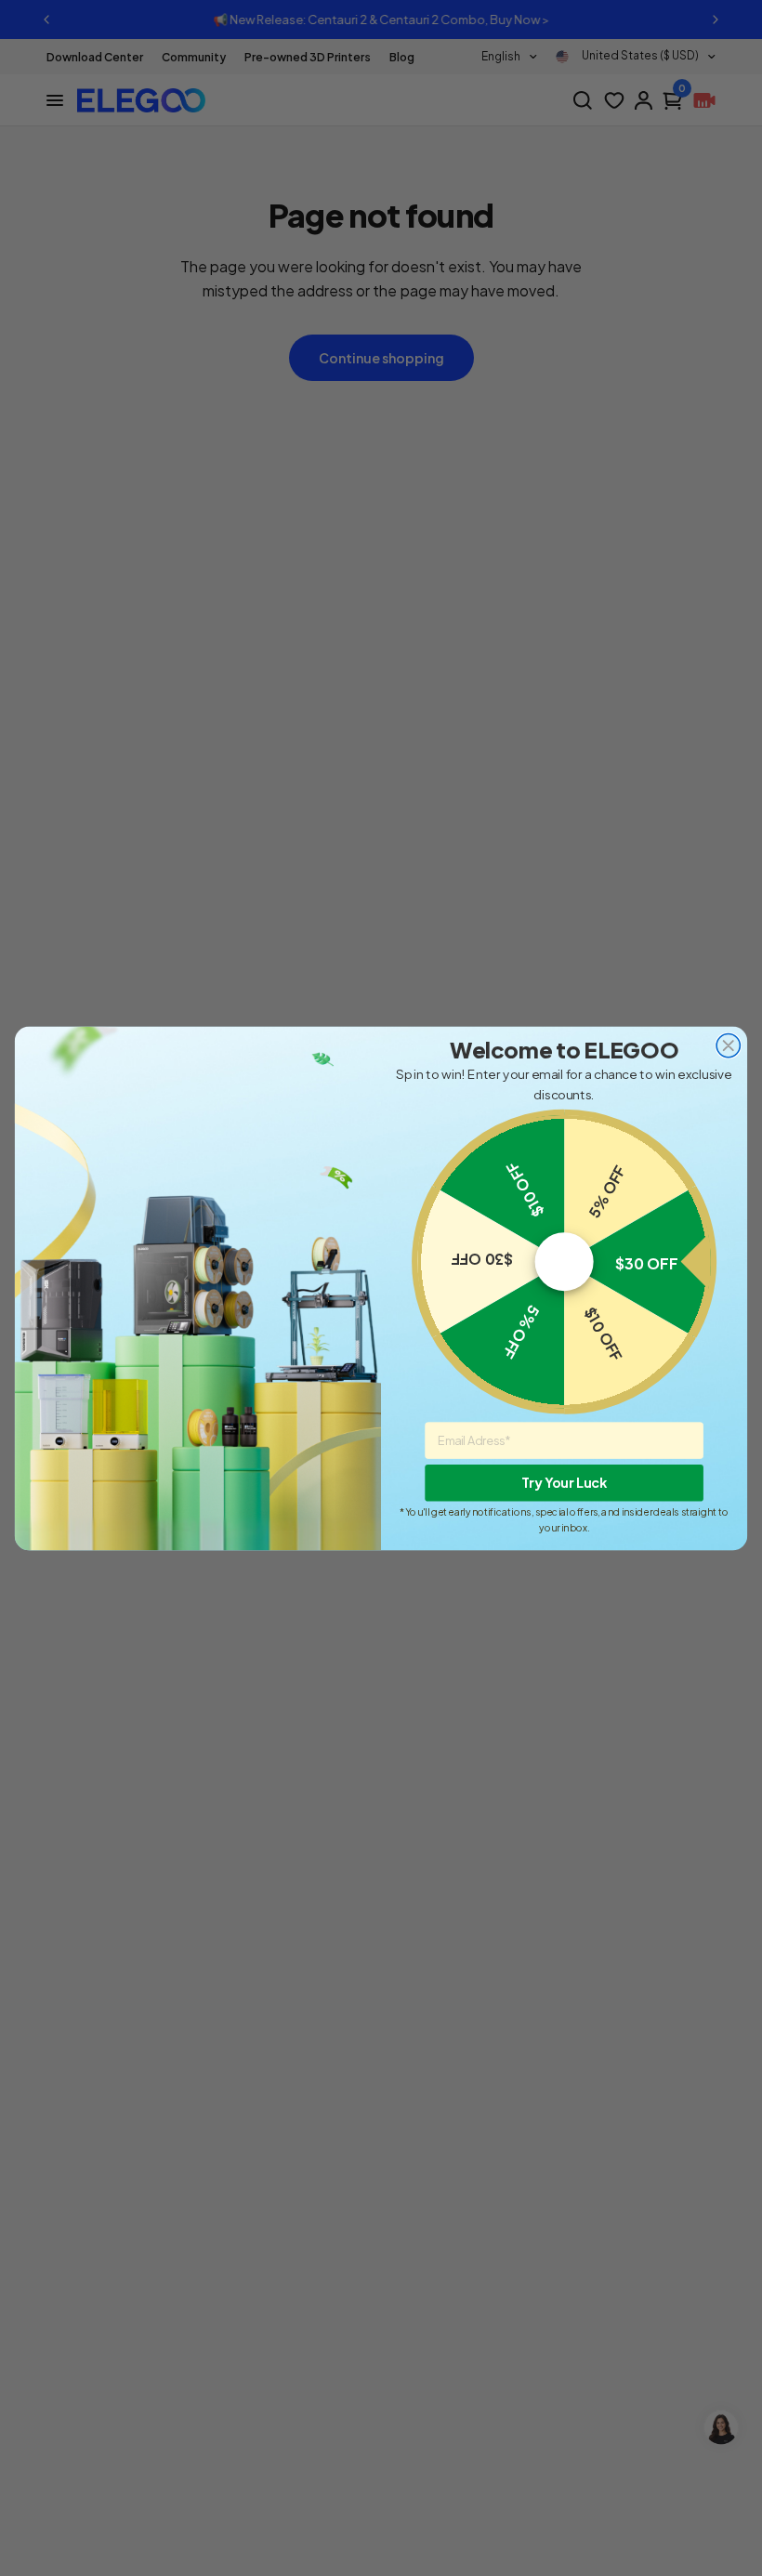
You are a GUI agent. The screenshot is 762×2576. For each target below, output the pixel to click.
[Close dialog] (728, 1045)
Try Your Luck (564, 1482)
